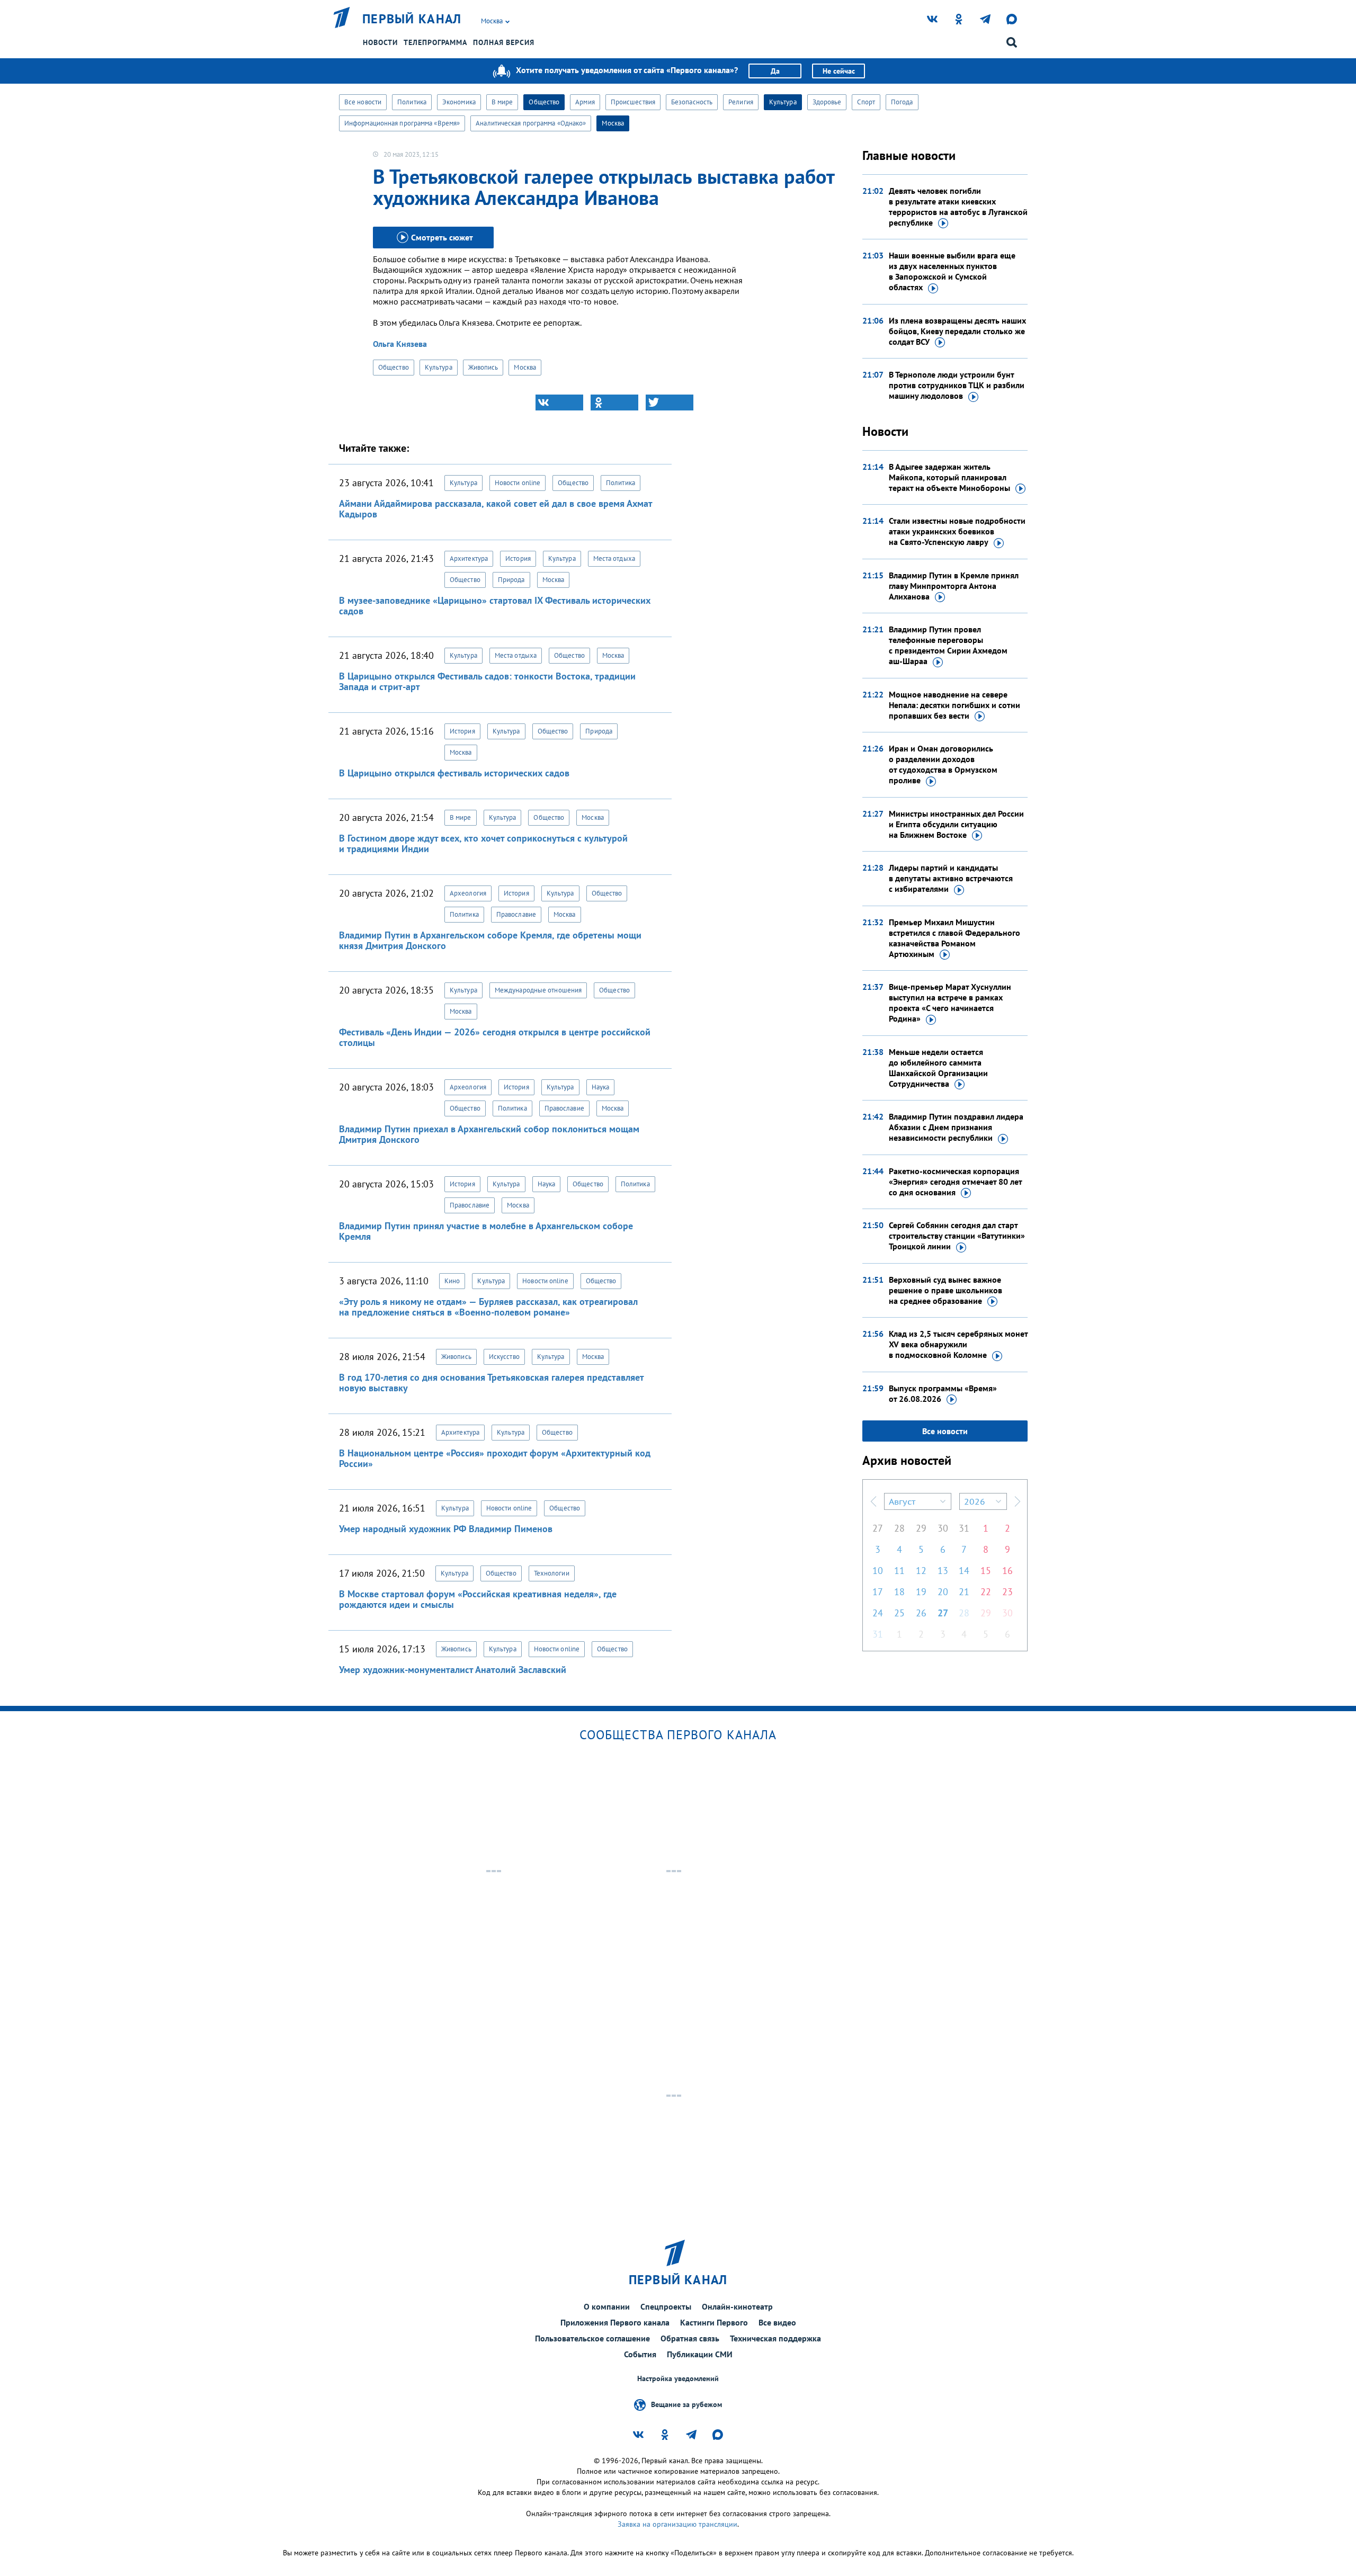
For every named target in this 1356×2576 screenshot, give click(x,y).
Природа (511, 580)
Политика (412, 102)
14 (964, 1571)
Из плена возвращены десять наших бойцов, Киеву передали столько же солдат (957, 331)
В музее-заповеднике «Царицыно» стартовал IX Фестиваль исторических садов (495, 606)
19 (921, 1592)
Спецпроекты (666, 2306)
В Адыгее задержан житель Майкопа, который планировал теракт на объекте (949, 477)
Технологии (552, 1573)
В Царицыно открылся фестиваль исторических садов (454, 773)
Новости (380, 42)
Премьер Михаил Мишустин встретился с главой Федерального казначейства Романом (954, 938)
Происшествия (633, 102)
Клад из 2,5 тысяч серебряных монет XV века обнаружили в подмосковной (958, 1344)
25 (899, 1613)
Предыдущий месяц (873, 1501)
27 (878, 1528)
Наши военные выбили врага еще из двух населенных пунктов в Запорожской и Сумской (952, 271)
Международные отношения (538, 990)
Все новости (363, 102)
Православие (516, 914)
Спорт (866, 102)
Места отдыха (614, 558)
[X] (670, 402)
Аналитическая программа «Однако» (531, 123)
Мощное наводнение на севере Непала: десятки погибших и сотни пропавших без (954, 705)
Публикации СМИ (700, 2354)
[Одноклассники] (614, 402)
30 (943, 1528)
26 (921, 1613)
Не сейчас (839, 71)
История (518, 558)
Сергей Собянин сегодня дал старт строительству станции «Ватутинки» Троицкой (957, 1236)
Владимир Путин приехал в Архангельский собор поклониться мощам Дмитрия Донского (489, 1134)
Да (775, 71)
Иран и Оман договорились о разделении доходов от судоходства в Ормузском (943, 764)
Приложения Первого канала (615, 2322)
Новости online (518, 483)
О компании (607, 2306)
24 (878, 1613)
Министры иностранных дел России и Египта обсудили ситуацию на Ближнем (956, 824)
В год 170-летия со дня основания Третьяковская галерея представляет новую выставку (491, 1383)
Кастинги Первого (714, 2322)
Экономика (459, 102)
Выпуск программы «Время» (943, 1393)
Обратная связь (690, 2338)
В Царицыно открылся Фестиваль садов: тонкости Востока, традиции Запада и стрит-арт (487, 681)
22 (986, 1592)
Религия (741, 102)
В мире (502, 102)
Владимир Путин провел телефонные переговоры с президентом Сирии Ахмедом (948, 645)
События (640, 2354)
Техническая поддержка (775, 2338)
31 (964, 1528)
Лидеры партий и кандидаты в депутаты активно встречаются (951, 878)
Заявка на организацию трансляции (677, 2524)
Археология (468, 893)
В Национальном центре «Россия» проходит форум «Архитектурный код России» (495, 1458)
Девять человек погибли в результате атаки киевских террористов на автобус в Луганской (958, 207)
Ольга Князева (400, 344)
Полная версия (504, 42)
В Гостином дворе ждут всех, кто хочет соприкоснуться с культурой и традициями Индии (483, 843)
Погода (902, 102)
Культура (783, 102)
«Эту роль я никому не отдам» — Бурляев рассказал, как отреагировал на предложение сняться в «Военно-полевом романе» (488, 1307)
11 (899, 1571)
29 (921, 1528)
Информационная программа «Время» (402, 123)
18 (899, 1592)
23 (1007, 1592)
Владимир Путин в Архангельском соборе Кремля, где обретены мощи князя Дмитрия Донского (490, 940)
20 (943, 1592)
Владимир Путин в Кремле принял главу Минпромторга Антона (954, 586)
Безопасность (692, 102)
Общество (544, 102)
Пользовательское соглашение (592, 2338)
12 (921, 1571)
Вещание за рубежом (686, 2404)
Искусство (504, 1357)
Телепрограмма (435, 42)
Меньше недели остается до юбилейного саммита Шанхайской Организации (938, 1068)
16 (1007, 1571)
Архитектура (469, 558)
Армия (585, 102)
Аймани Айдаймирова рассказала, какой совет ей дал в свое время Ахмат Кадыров (496, 509)
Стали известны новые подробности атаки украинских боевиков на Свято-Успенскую (957, 531)
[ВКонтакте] (559, 402)
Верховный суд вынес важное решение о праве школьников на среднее (945, 1290)
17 (878, 1592)
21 (964, 1592)
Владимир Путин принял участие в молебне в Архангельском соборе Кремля (486, 1231)
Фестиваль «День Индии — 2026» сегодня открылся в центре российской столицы (495, 1037)
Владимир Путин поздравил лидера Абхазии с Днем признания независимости (956, 1127)
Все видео (777, 2322)
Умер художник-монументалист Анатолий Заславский (453, 1670)
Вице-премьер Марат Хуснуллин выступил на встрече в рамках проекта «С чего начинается (950, 1003)
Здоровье (827, 102)
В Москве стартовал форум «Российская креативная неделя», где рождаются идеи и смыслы (478, 1599)
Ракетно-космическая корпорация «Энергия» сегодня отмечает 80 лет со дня (955, 1182)
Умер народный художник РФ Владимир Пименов (446, 1529)
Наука (601, 1087)
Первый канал (412, 19)
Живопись (483, 367)
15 (986, 1571)
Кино (452, 1281)
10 (878, 1571)
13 (943, 1571)
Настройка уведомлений (678, 2379)
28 (899, 1528)
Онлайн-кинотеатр (737, 2306)
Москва (613, 123)
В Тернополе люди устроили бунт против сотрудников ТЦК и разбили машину (957, 385)
